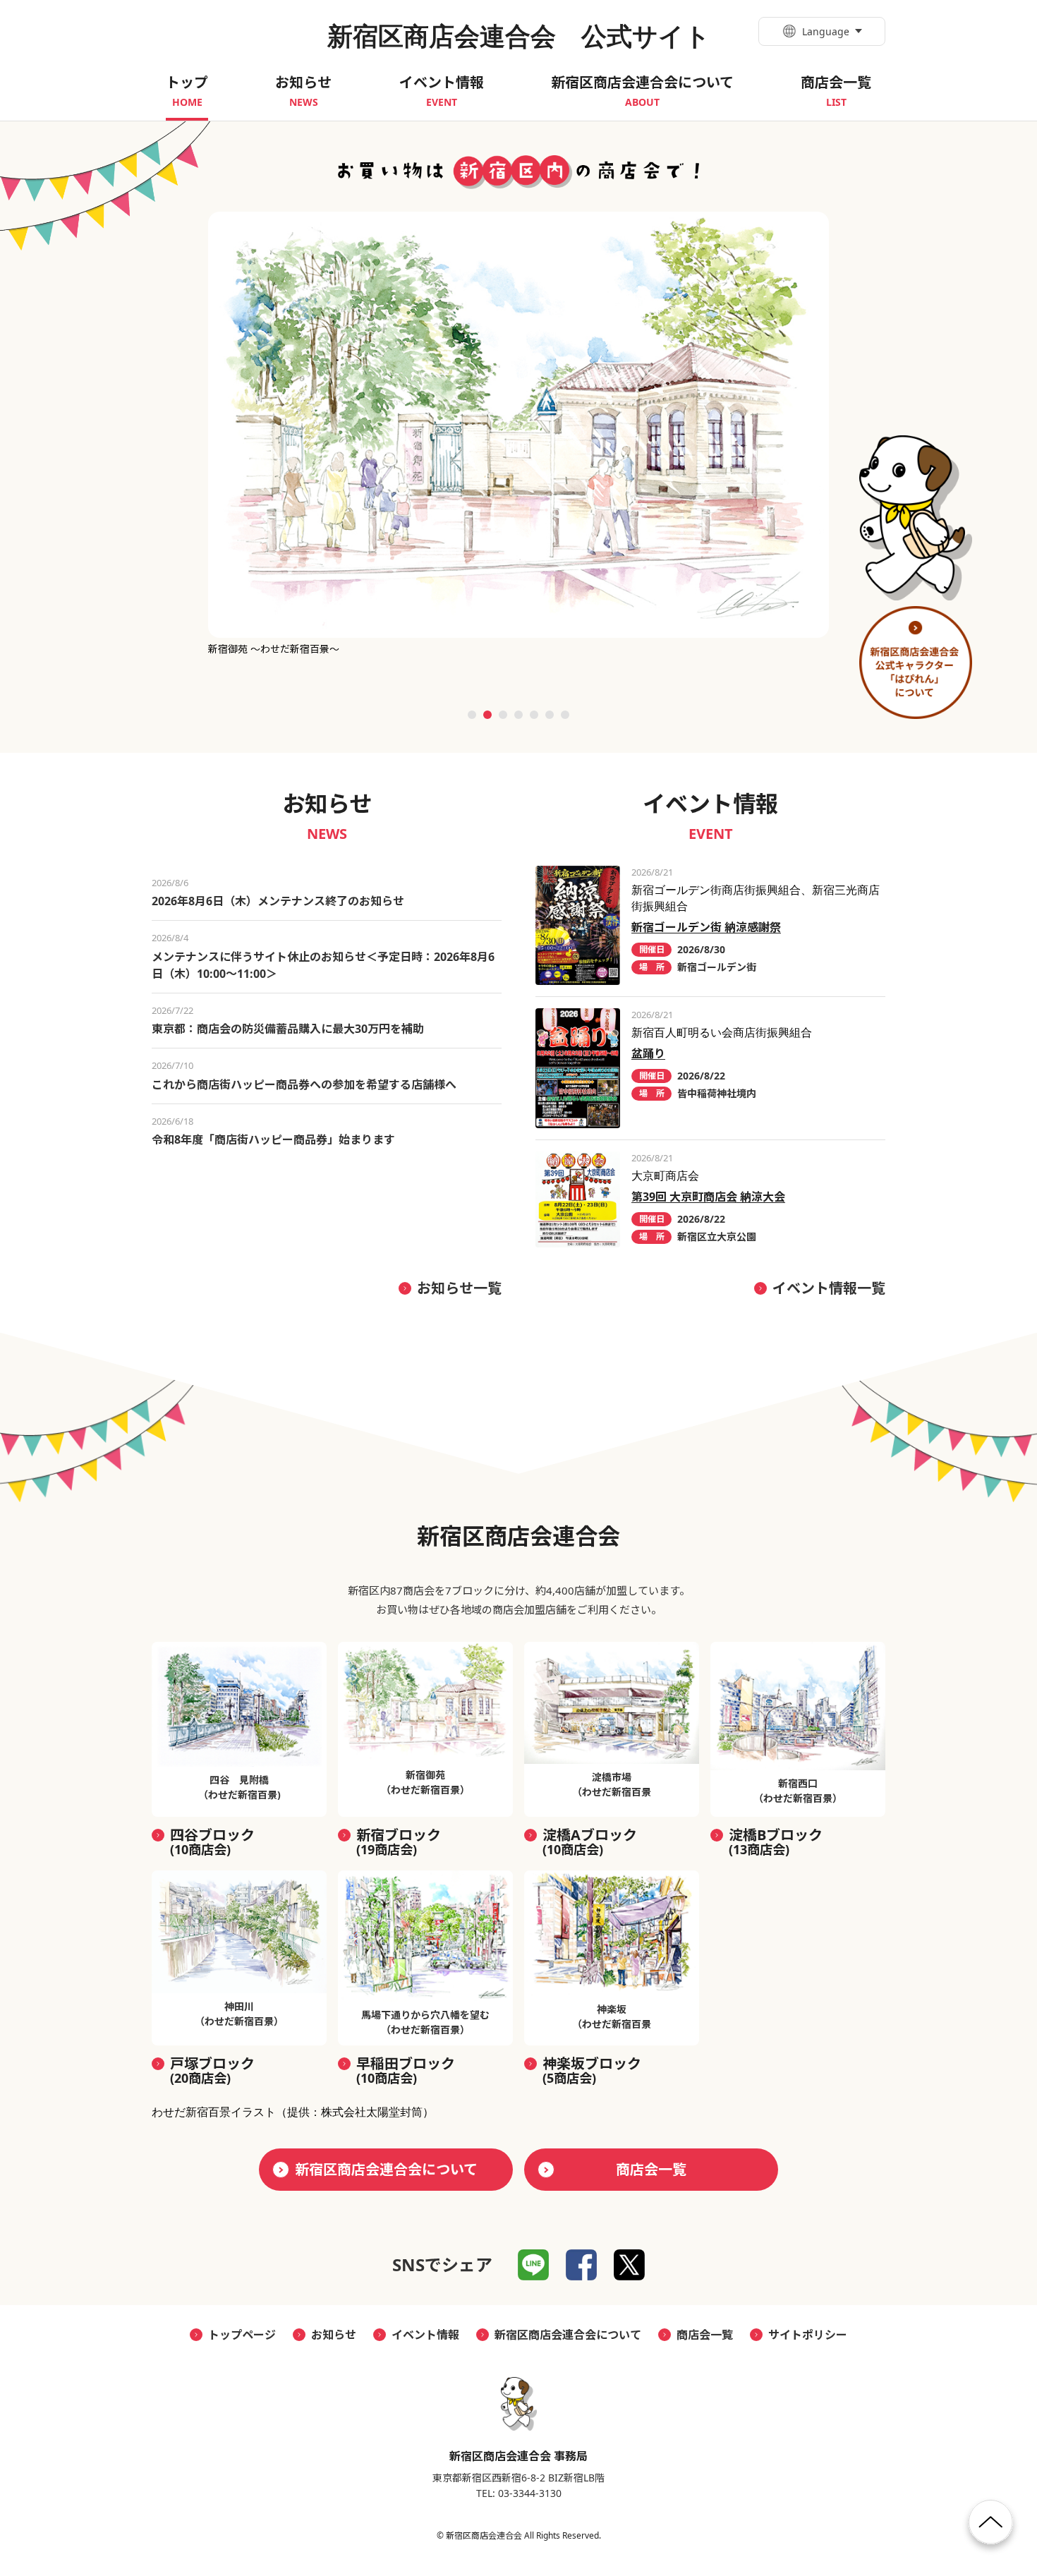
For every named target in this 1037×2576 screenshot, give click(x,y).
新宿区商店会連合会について (386, 2169)
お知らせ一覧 (459, 1288)
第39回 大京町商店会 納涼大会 (708, 1197)
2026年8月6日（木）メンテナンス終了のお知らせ (278, 901)
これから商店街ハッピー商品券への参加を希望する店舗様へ (304, 1084)
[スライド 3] (503, 715)
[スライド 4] (518, 715)
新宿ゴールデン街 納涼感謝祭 (706, 927)
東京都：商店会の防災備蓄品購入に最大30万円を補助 (288, 1029)
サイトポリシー (808, 2335)
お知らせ (334, 2335)
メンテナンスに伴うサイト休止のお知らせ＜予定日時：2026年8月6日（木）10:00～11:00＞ (323, 965)
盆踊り (648, 1053)
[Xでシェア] (629, 2265)
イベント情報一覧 (829, 1288)
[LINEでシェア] (533, 2265)
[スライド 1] (472, 715)
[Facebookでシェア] (581, 2265)
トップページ (242, 2335)
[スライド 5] (534, 715)
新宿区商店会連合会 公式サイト (519, 36)
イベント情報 (425, 2335)
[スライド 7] (565, 715)
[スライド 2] (487, 715)
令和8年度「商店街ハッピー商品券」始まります (273, 1139)
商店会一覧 (651, 2169)
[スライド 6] (550, 715)
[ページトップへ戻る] (991, 2528)
